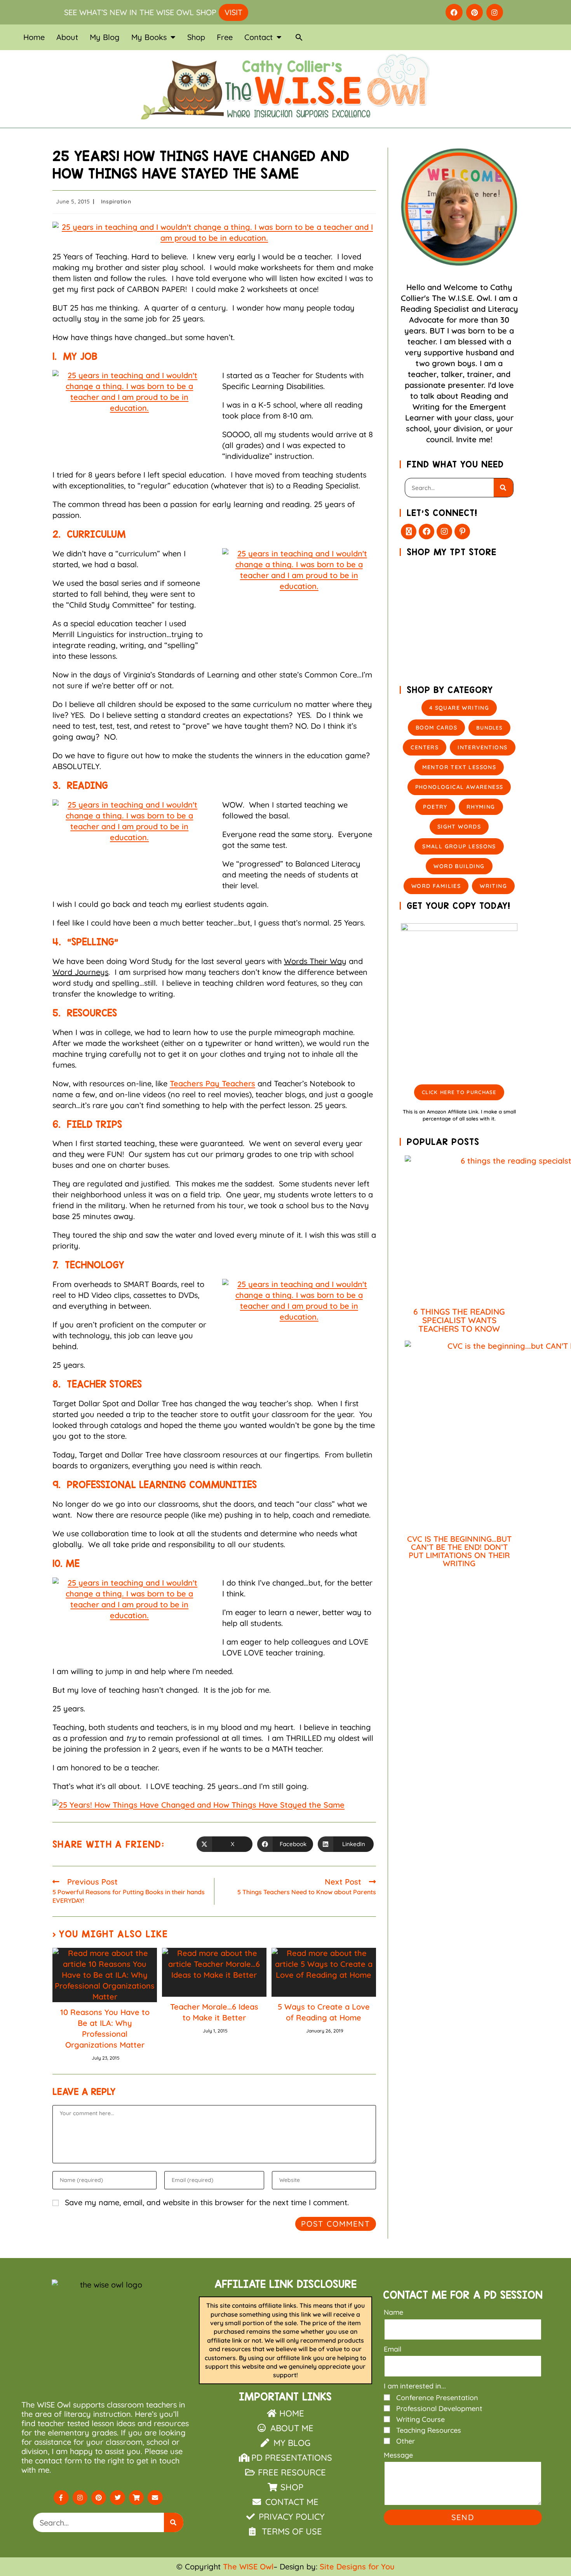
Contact (259, 37)
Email (393, 2349)
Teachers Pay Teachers (212, 1083)
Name (393, 2312)
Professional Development (439, 2408)
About (67, 37)
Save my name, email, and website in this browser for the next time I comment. (207, 2202)
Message (398, 2455)
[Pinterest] (474, 12)
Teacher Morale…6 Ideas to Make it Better (214, 2012)
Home (34, 37)
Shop (196, 37)
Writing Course (420, 2419)
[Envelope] (155, 2498)
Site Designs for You (357, 2566)
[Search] (503, 488)
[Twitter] (117, 2498)
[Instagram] (495, 12)
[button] (299, 37)
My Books (149, 37)
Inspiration (116, 201)
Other (406, 2441)
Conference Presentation (437, 2398)
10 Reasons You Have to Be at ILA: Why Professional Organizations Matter (105, 2028)
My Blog (105, 37)
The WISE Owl (248, 2566)
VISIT (233, 12)
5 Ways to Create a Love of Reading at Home (324, 2012)
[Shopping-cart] (136, 2498)
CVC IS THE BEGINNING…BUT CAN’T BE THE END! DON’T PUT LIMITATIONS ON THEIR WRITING (459, 1551)
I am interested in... (415, 2386)
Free (225, 37)
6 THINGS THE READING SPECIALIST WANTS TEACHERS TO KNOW (459, 1320)
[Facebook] (454, 12)
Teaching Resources (429, 2430)
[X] (409, 532)
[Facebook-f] (61, 2498)
